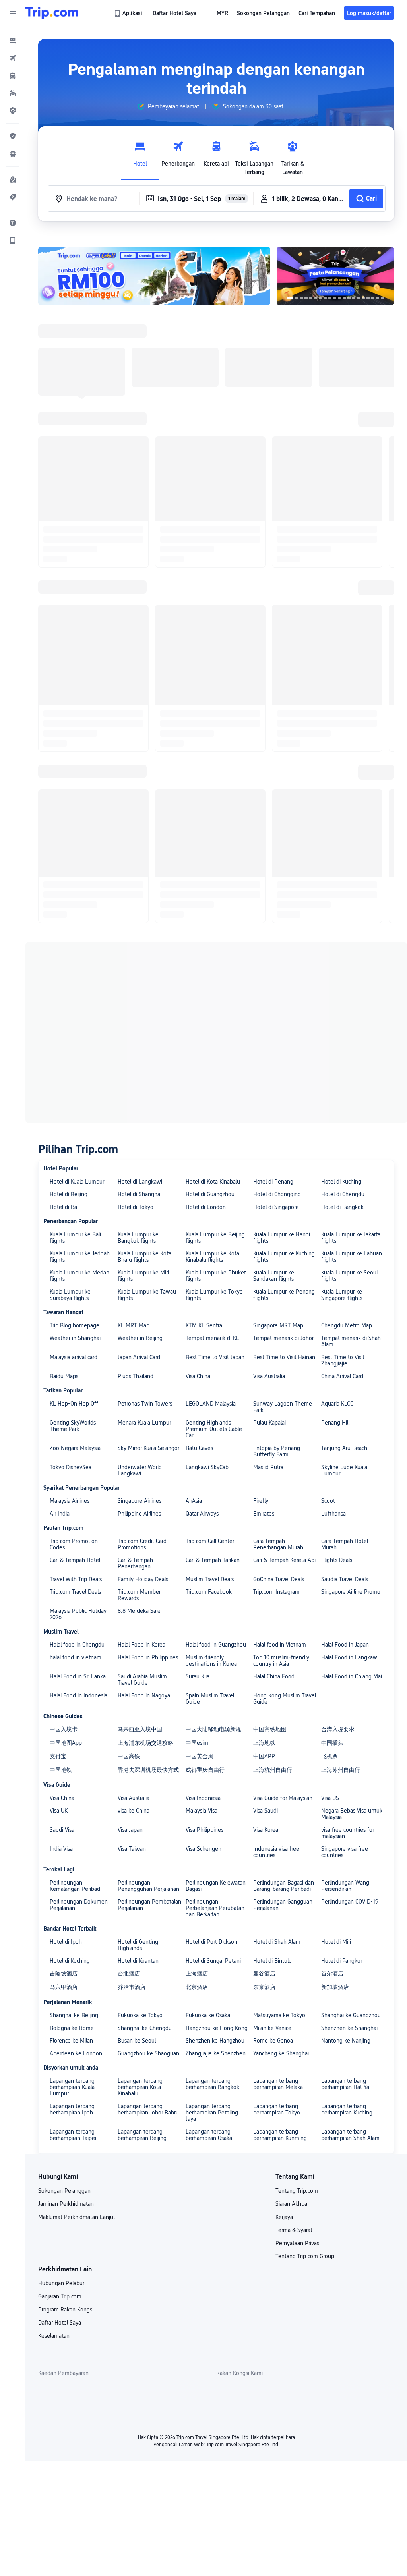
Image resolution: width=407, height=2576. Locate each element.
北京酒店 (197, 1987)
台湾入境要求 (338, 1729)
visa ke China (134, 1811)
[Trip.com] (52, 13)
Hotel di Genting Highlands (138, 1945)
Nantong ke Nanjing (346, 2041)
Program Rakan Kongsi (66, 2310)
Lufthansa (333, 1514)
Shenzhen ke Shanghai (349, 2028)
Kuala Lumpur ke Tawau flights (147, 1295)
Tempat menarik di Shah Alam (351, 1341)
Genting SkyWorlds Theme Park (73, 1426)
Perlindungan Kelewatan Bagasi (216, 1886)
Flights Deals (337, 1560)
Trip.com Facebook (209, 1592)
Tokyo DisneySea (71, 1467)
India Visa (61, 1849)
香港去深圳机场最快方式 (148, 1770)
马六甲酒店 (64, 1987)
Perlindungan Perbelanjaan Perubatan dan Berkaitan (215, 1908)
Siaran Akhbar (292, 2204)
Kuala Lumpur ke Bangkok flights (138, 1238)
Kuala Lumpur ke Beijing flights (215, 1238)
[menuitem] (13, 41)
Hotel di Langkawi (140, 1182)
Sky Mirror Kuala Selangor (148, 1448)
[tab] (140, 156)
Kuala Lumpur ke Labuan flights (352, 1257)
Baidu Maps (64, 1376)
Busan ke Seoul (137, 2041)
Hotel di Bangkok (342, 1207)
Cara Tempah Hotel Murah (345, 1544)
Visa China (198, 1376)
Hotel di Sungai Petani (213, 1961)
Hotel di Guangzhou (210, 1194)
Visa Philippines (204, 1830)
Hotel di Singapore (276, 1207)
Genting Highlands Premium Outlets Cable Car (214, 1429)
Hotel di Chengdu (343, 1194)
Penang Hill (335, 1423)
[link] (129, 13)
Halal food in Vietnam (280, 1645)
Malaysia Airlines (70, 1501)
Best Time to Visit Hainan (284, 1357)
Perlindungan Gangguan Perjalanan (283, 1905)
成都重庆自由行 (205, 1770)
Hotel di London (206, 1207)
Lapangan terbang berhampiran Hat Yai (346, 2084)
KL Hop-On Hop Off (74, 1404)
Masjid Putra (268, 1467)
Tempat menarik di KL (212, 1338)
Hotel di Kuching (341, 1182)
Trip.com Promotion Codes (74, 1544)
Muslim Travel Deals (210, 1579)
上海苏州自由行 (341, 1770)
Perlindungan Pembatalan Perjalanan (149, 1905)
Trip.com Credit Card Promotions (142, 1544)
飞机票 (329, 1756)
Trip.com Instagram (276, 1592)
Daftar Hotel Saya (60, 2323)
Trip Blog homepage (75, 1325)
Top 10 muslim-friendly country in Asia (281, 1661)
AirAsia (194, 1501)
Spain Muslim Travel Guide (210, 1699)
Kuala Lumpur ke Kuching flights (284, 1257)
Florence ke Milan (71, 2041)
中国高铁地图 (270, 1729)
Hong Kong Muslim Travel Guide (285, 1699)
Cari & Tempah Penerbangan (135, 1563)
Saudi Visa (62, 1830)
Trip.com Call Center (210, 1541)
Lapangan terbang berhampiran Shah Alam (350, 2135)
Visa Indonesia (203, 1798)
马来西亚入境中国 (140, 1729)
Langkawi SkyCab (207, 1467)
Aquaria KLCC (337, 1404)
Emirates (264, 1514)
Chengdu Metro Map (347, 1325)
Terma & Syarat (294, 2230)
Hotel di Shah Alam (277, 1942)
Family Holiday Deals (143, 1579)
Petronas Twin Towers (145, 1404)
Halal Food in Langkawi (350, 1657)
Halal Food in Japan (345, 1645)
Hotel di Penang (273, 1182)
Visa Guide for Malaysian (283, 1798)
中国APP (264, 1756)
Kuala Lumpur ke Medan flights (79, 1276)
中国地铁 (61, 1770)
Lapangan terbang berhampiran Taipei (73, 2135)
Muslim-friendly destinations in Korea (211, 1661)
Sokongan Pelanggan (64, 2191)
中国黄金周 (200, 1756)
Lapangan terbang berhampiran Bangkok (212, 2084)
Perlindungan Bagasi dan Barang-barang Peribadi (284, 1886)
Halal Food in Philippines (148, 1657)
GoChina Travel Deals (279, 1579)
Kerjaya (284, 2217)
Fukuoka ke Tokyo (140, 2015)
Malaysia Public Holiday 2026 (78, 1614)
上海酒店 (197, 1974)
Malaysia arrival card (74, 1357)
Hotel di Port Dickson (211, 1942)
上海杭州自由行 (273, 1770)
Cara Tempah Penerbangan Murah (278, 1544)
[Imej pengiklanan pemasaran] (154, 276)
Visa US (330, 1798)
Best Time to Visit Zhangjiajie (343, 1360)
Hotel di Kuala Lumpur (77, 1182)
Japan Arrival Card (139, 1357)
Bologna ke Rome (72, 2028)
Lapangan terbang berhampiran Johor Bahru (148, 2109)
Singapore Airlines (140, 1501)
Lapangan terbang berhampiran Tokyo (277, 2109)
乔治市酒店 (132, 1987)
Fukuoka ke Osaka (208, 2015)
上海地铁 (264, 1743)
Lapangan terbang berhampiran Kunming (280, 2135)
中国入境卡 (64, 1729)
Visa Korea (266, 1830)
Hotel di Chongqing (277, 1194)
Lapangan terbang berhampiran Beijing (142, 2135)
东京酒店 (264, 1987)
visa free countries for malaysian (348, 1833)
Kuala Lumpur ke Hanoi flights (282, 1238)
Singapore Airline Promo (351, 1592)
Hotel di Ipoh (66, 1942)
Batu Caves (199, 1448)
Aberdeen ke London (76, 2053)
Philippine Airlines (139, 1514)
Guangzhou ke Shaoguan (148, 2053)
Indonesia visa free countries (276, 1852)
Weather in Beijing (140, 1338)
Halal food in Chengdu (77, 1645)
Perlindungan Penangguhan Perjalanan (148, 1886)
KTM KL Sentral (204, 1325)
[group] (168, 106)
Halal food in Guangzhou (216, 1645)
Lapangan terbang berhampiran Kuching (347, 2109)
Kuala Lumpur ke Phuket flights (216, 1276)
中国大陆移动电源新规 (213, 1729)
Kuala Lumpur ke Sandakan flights (274, 1276)
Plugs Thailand (136, 1376)
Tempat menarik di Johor (283, 1338)
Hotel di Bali (65, 1207)
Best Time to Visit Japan (215, 1357)
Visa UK (59, 1811)
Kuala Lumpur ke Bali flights (75, 1238)
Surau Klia (198, 1676)
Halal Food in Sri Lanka (78, 1676)
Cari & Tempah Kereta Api (284, 1560)
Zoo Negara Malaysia (75, 1448)
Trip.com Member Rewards (139, 1595)
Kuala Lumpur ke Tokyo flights (214, 1295)
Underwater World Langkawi (140, 1470)
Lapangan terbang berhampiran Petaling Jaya (212, 2113)
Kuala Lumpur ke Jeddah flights (80, 1257)
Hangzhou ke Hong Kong (217, 2028)
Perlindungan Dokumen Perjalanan (79, 1905)
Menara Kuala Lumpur (144, 1423)
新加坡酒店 (335, 1987)
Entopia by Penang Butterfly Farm (277, 1451)
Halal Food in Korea (141, 1645)
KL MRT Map (134, 1325)
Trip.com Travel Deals (75, 1592)
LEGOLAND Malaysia (211, 1404)
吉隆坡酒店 (64, 1974)
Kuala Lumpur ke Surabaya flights (70, 1295)
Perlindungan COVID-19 (350, 1902)
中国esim (197, 1743)
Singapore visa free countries (345, 1852)
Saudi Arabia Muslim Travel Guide (142, 1680)
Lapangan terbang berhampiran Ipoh (72, 2109)
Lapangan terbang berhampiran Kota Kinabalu (140, 2087)
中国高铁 (129, 1756)
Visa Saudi (266, 1811)
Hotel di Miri (336, 1942)
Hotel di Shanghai (140, 1194)
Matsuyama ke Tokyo (279, 2015)
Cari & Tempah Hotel (75, 1560)
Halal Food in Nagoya (144, 1695)
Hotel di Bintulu (272, 1961)
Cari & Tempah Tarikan (213, 1560)
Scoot (328, 1501)
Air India (60, 1514)
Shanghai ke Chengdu (145, 2028)
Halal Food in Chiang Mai (352, 1676)
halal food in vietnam (76, 1657)
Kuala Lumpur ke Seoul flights (349, 1276)
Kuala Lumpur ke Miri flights (143, 1276)
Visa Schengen (203, 1849)
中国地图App (66, 1743)
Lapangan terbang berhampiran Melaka (278, 2084)
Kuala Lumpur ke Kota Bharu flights (144, 1257)
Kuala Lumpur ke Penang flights (284, 1295)
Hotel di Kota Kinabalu (213, 1182)
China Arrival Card (342, 1376)
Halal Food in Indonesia (78, 1695)
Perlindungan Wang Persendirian (345, 1886)
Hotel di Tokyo (136, 1207)
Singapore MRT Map (278, 1325)
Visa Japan (130, 1830)
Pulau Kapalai (269, 1423)
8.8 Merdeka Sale (139, 1611)
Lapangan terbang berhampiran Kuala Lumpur (72, 2087)
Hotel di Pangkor (342, 1961)
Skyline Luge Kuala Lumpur (344, 1470)
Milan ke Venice (272, 2028)
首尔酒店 (332, 1974)
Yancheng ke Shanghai (281, 2053)
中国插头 (332, 1743)
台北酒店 (129, 1974)
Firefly (261, 1501)
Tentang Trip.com (297, 2191)
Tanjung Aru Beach (344, 1448)
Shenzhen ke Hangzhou (215, 2041)
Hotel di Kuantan (138, 1961)
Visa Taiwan (132, 1849)
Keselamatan (54, 2336)
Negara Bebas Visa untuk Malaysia (352, 1814)
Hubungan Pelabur (61, 2283)
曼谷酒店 (264, 1974)
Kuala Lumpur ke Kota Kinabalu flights (212, 1257)
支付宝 (58, 1756)
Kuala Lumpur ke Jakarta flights (351, 1238)
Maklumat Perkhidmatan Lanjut (77, 2217)
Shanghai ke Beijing (74, 2015)
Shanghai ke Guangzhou (351, 2015)
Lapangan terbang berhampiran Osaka (209, 2135)
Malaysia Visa (202, 1811)
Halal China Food (274, 1676)
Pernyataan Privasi (298, 2243)
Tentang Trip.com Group (305, 2256)
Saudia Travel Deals (345, 1579)
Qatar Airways (202, 1514)
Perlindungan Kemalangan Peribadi (76, 1886)
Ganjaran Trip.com (60, 2296)
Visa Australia (269, 1376)
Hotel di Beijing (69, 1194)
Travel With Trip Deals (76, 1579)
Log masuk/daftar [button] (369, 13)
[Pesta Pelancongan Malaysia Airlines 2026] (335, 276)
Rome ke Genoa (273, 2041)
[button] (13, 13)
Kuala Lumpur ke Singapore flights (342, 1295)
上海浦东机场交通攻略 (145, 1743)
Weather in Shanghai (75, 1338)
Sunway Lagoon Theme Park (283, 1407)
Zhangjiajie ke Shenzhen (216, 2053)
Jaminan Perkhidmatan (66, 2204)
